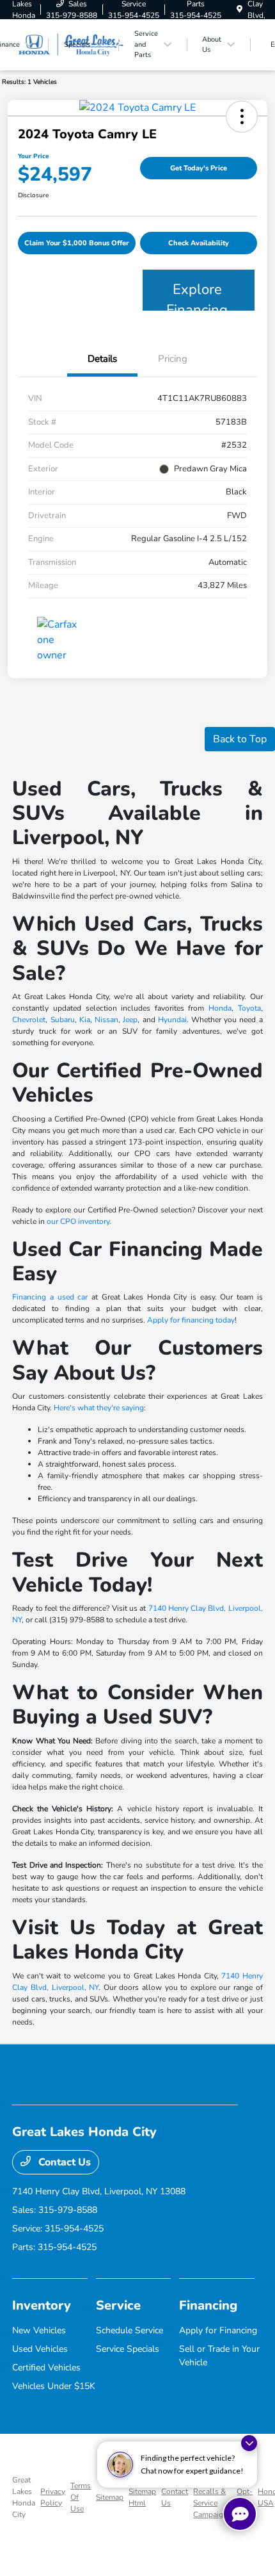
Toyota (249, 1008)
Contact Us (63, 2162)
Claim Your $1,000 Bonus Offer (77, 243)
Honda (220, 1008)
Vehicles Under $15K (54, 2386)
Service (118, 2305)
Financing (208, 2305)
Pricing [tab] (173, 359)
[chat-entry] (240, 2514)
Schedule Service (130, 2330)
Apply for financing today (191, 1320)
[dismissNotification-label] (249, 2443)
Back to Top (240, 739)
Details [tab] (102, 359)
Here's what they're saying (99, 1408)
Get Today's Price (199, 168)
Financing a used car (50, 1297)
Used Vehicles (40, 2349)
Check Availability (199, 243)
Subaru (63, 1020)
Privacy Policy (53, 2497)
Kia (85, 1020)
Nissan (106, 1020)
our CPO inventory (78, 1221)
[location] (240, 10)
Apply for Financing (218, 2330)
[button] (242, 117)
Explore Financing (197, 295)
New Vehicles (39, 2330)
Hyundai (172, 1020)
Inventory (42, 2305)
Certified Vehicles (46, 2368)
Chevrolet (29, 1020)
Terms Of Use (81, 2497)
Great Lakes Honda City (24, 2497)
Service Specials (128, 2349)
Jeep (130, 1020)
